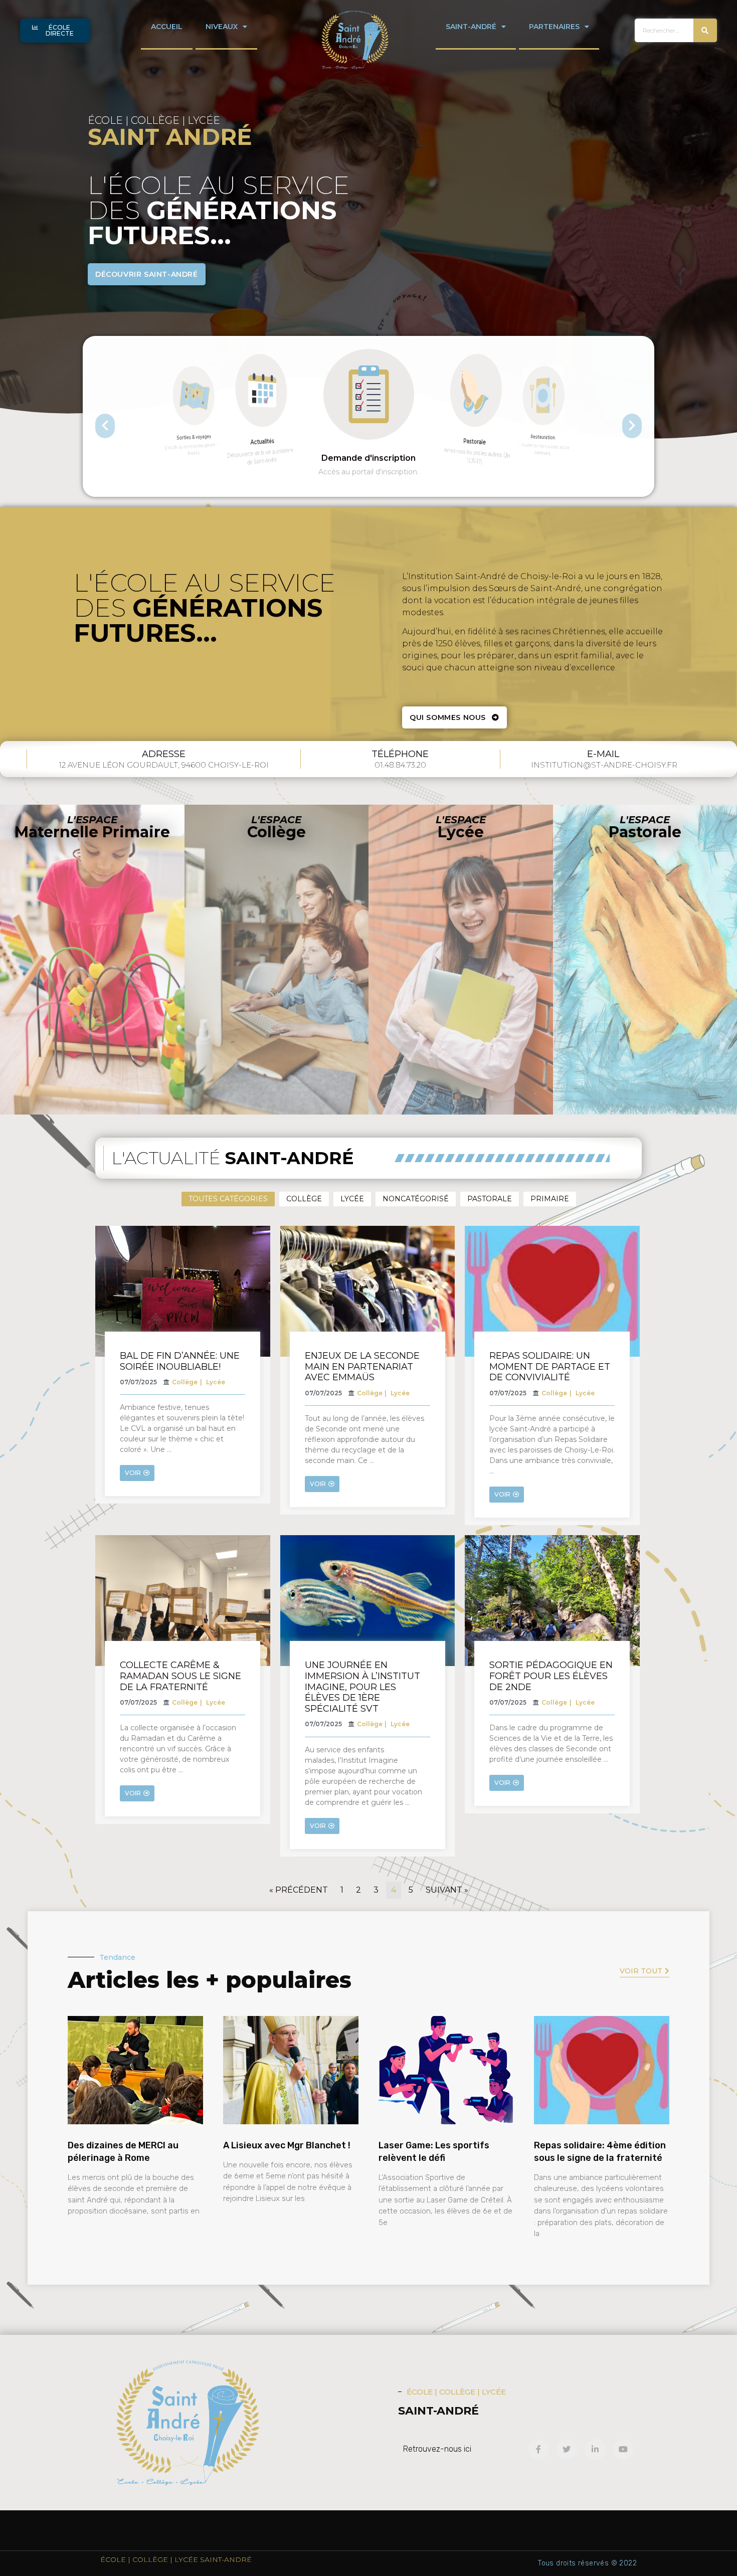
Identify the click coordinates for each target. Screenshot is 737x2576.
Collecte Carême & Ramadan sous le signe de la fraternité (180, 1676)
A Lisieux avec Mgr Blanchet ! (287, 2145)
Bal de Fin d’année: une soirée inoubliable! (180, 1361)
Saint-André (471, 27)
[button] (55, 31)
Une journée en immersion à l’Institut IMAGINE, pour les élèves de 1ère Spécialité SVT (362, 1687)
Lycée (352, 1199)
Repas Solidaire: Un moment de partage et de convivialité (550, 1366)
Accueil (167, 27)
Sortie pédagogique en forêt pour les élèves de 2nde (551, 1676)
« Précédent (299, 1890)
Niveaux (222, 27)
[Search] (705, 30)
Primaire (550, 1199)
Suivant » (447, 1890)
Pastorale (490, 1199)
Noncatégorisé (416, 1199)
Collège (304, 1199)
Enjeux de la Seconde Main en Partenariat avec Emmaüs (362, 1366)
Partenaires (554, 27)
